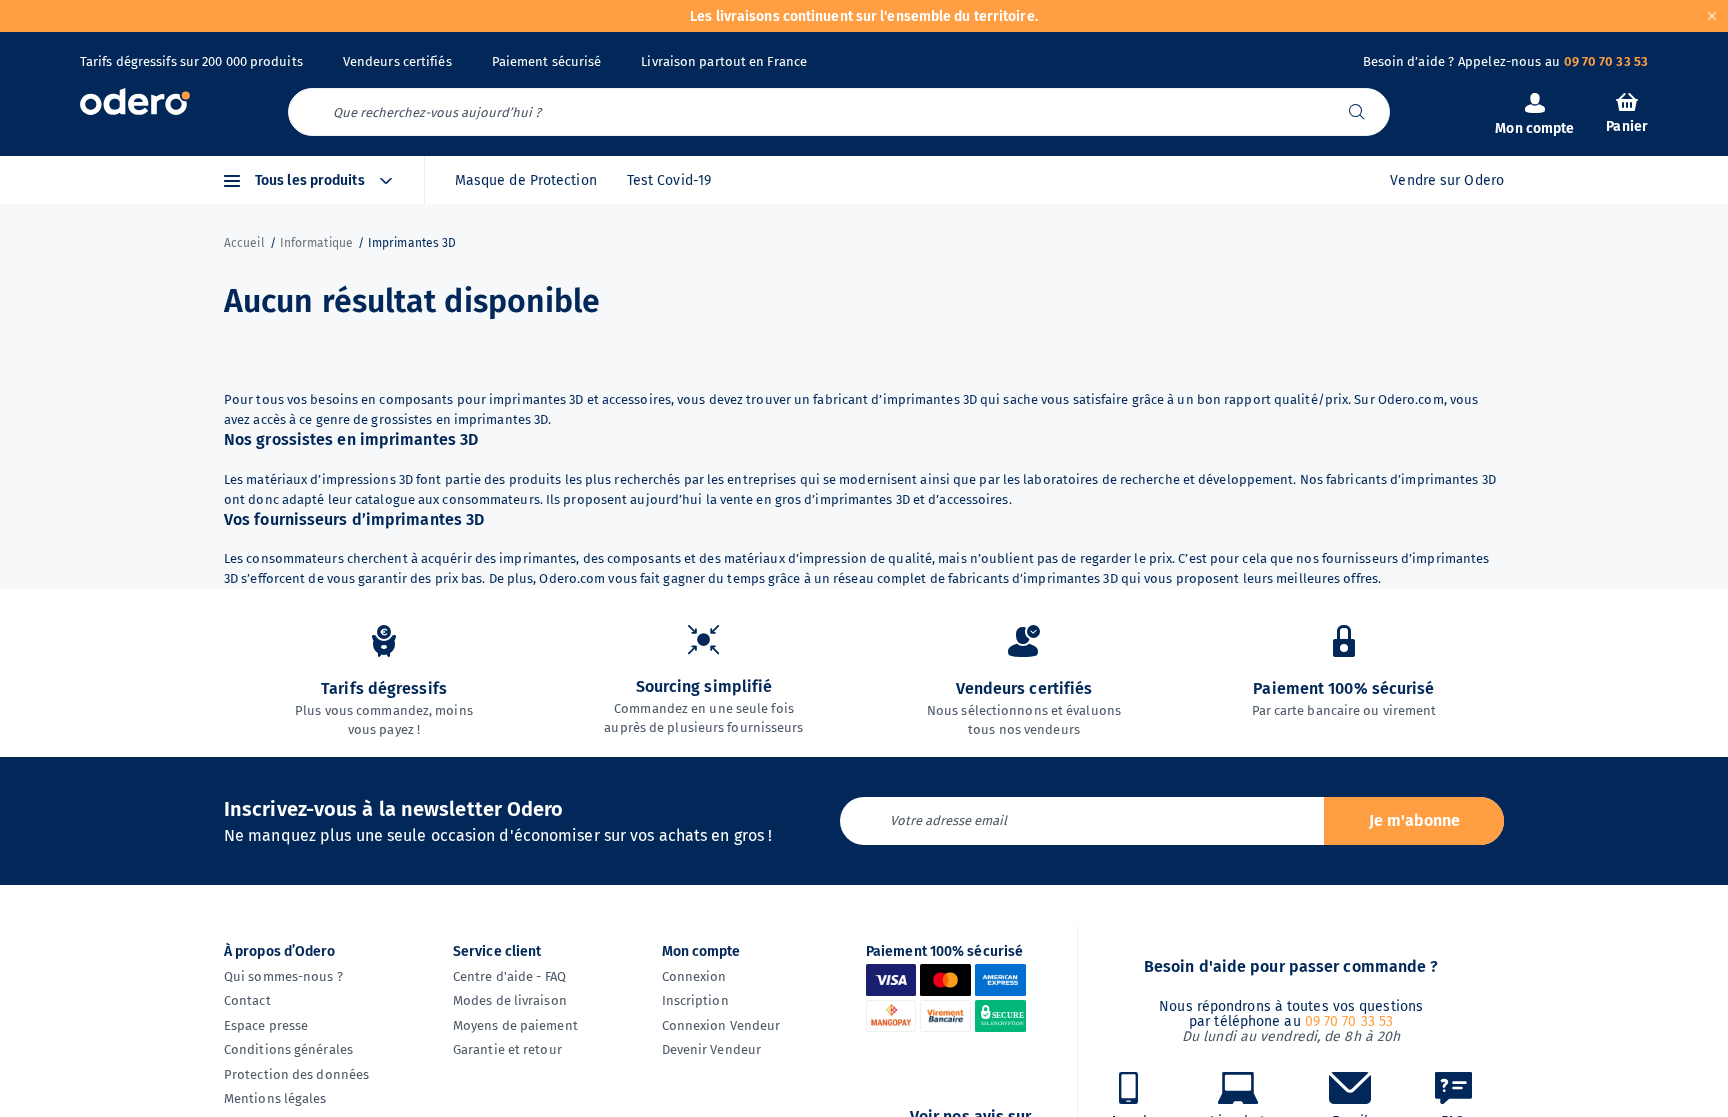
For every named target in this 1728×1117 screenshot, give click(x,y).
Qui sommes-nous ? (283, 976)
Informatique (316, 243)
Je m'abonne (1414, 820)
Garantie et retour (507, 1049)
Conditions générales (288, 1049)
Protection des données (296, 1074)
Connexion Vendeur (721, 1025)
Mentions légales (275, 1098)
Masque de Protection (526, 180)
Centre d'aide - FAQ (509, 976)
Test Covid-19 (669, 180)
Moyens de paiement (515, 1025)
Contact (247, 1000)
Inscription (695, 1000)
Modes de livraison (510, 1000)
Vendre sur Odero (1447, 180)
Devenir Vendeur (712, 1049)
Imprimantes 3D (412, 243)
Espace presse (266, 1025)
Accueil (244, 243)
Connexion (694, 976)
